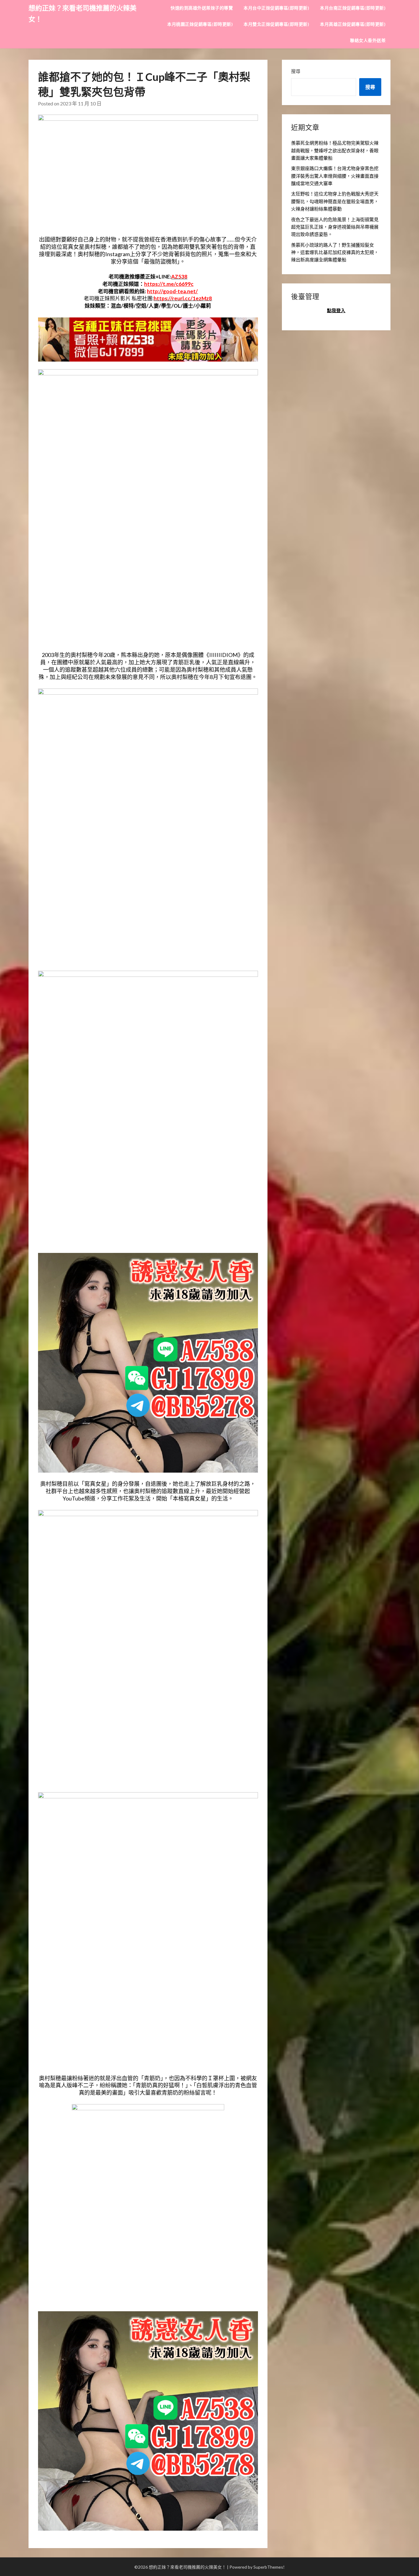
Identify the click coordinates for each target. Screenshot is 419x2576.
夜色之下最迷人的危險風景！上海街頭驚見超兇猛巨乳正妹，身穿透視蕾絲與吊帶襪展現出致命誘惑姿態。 (335, 227)
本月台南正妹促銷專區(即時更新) (353, 8)
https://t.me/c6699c (169, 284)
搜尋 (296, 71)
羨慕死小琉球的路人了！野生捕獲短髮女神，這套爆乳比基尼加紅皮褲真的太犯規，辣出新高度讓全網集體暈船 (335, 252)
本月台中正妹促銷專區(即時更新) (276, 8)
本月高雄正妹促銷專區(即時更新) (353, 24)
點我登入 (336, 310)
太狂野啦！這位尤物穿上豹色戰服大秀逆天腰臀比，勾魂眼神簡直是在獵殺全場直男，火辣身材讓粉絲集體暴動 (335, 201)
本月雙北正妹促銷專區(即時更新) (276, 24)
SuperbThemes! (269, 2567)
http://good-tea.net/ (172, 291)
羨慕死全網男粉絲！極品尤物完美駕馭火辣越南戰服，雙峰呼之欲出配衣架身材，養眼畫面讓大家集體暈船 (335, 150)
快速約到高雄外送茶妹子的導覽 (202, 8)
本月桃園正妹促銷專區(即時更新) (200, 24)
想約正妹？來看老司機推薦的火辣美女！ (83, 13)
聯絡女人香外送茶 (368, 40)
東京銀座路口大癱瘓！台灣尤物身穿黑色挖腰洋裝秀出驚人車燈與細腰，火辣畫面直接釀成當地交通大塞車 (335, 176)
